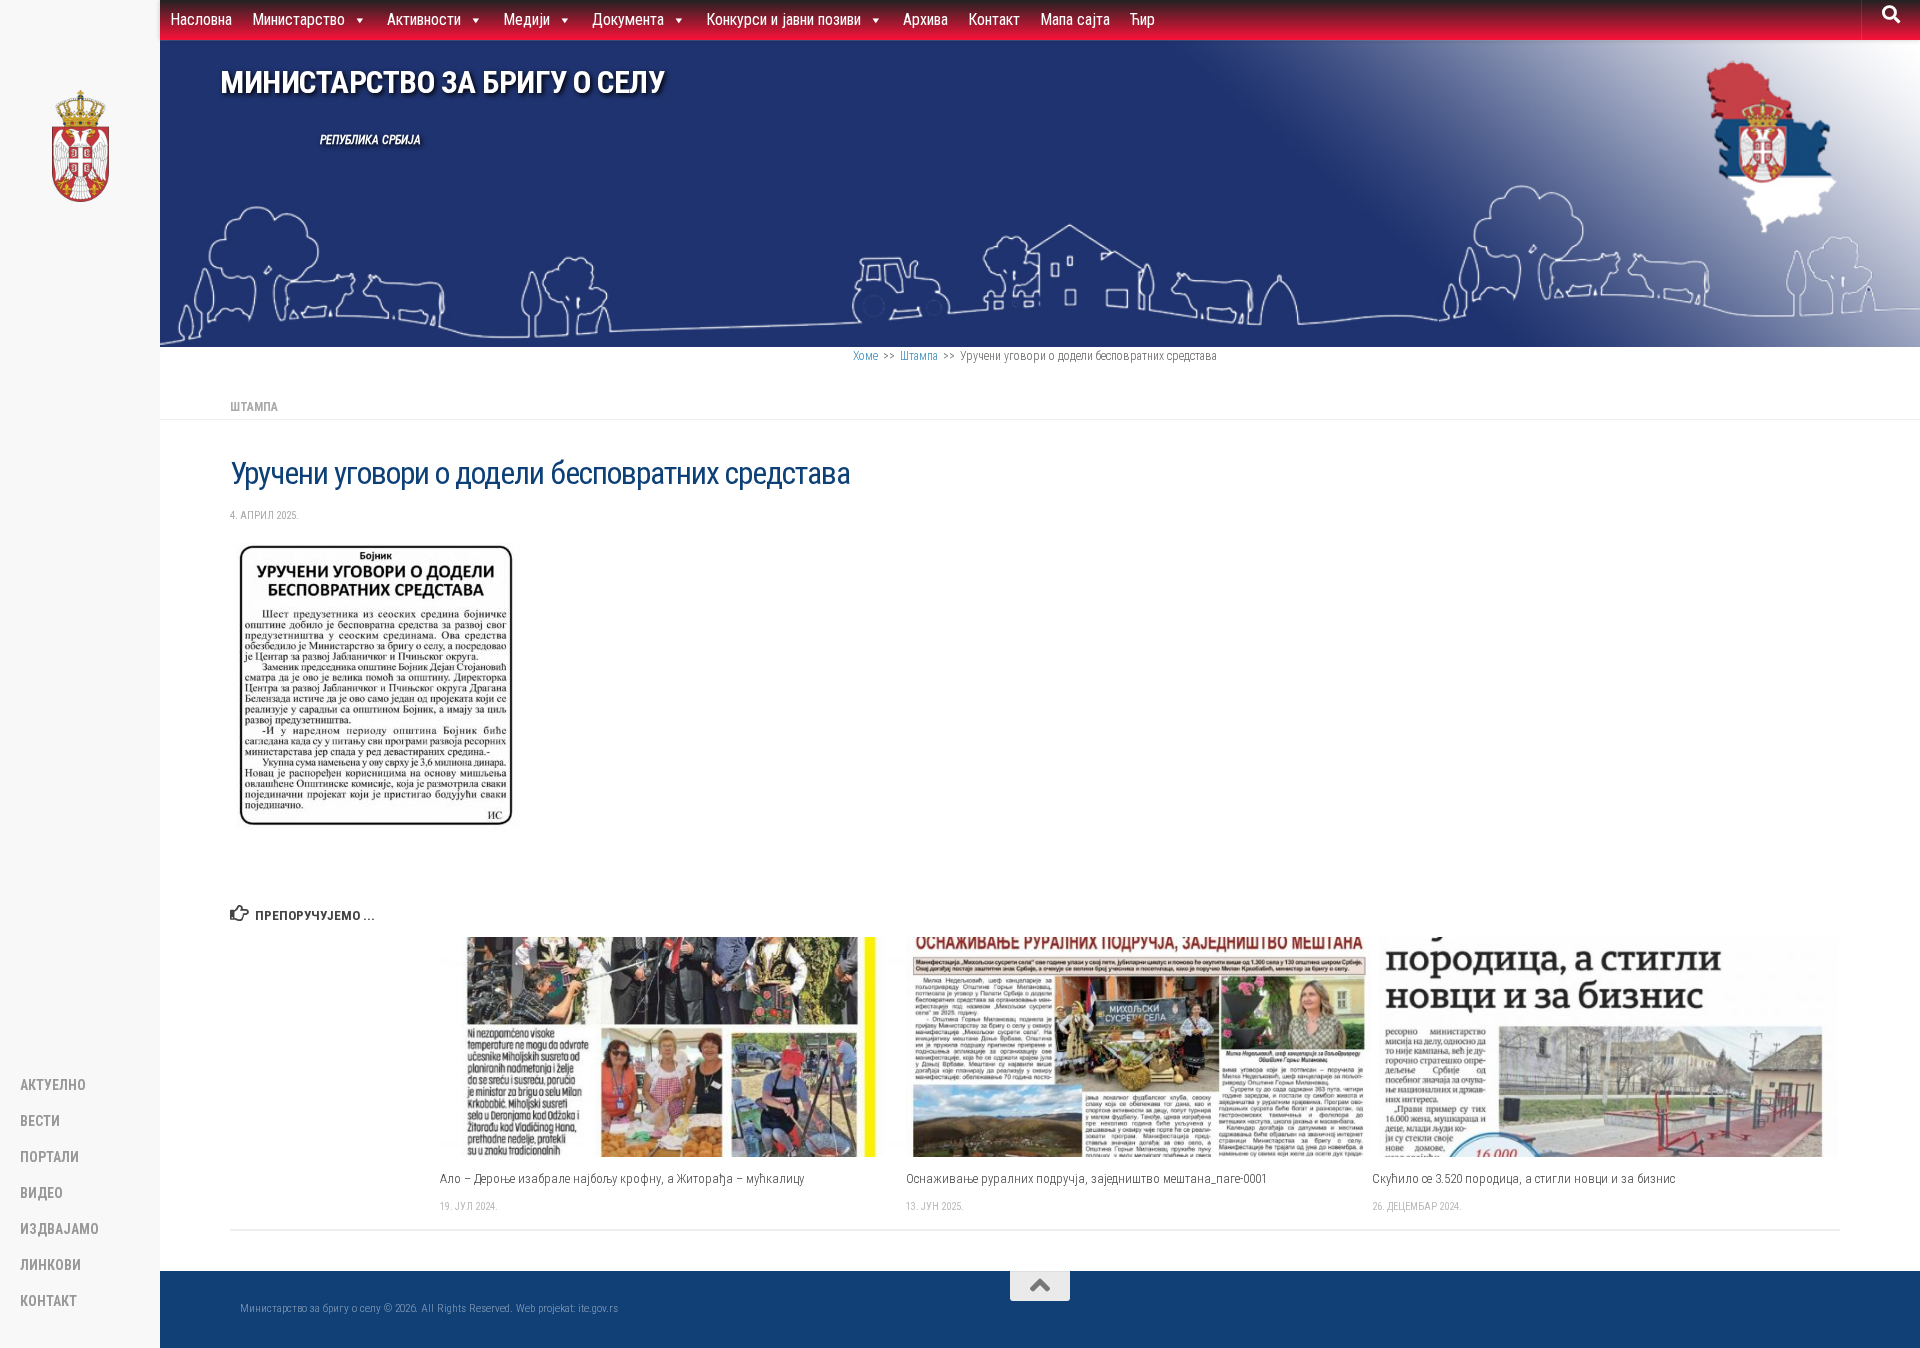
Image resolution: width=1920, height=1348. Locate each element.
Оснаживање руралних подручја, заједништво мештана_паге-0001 (1086, 1178)
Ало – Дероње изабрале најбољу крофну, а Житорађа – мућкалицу (622, 1178)
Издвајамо (59, 1229)
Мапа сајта (1075, 19)
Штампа (919, 356)
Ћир (1142, 19)
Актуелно (53, 1085)
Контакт (994, 19)
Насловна (201, 19)
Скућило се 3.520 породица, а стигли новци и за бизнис (1523, 1178)
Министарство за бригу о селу (442, 82)
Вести (40, 1121)
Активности (424, 19)
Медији (526, 19)
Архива (925, 19)
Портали (49, 1157)
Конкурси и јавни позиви (783, 19)
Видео (41, 1193)
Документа (628, 19)
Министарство (298, 19)
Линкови (50, 1265)
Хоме (865, 356)
